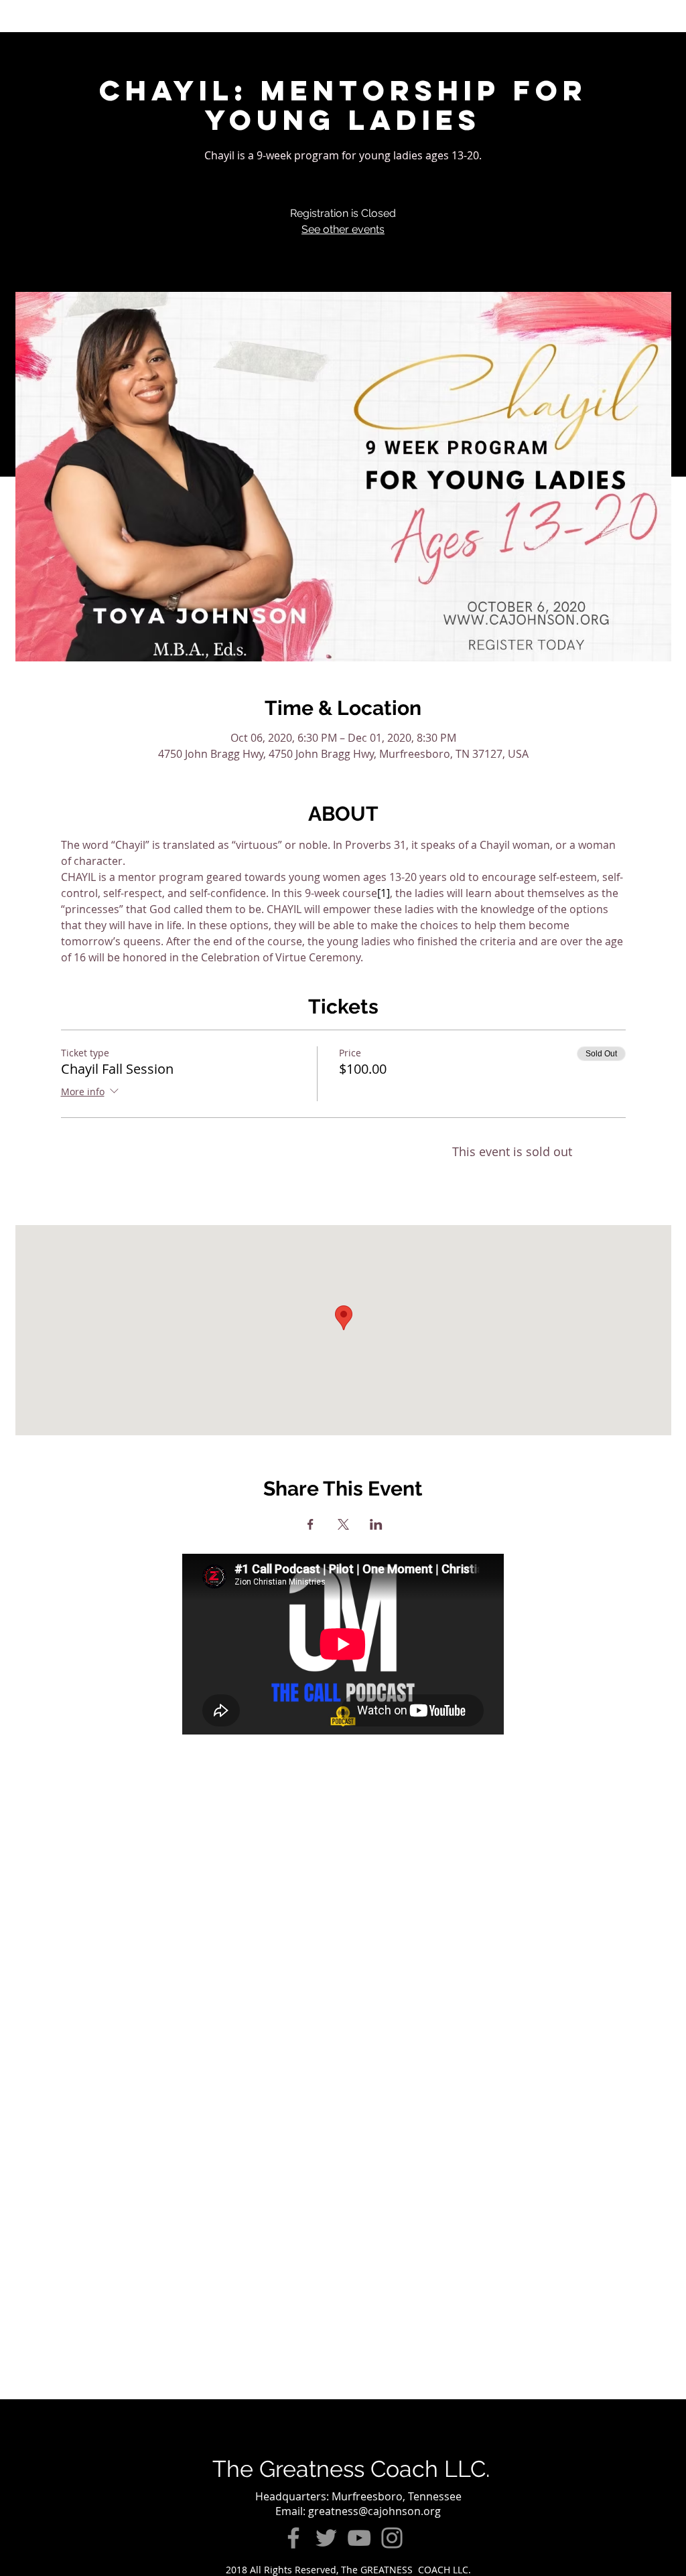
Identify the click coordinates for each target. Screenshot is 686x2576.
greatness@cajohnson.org (374, 2511)
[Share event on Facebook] (311, 1524)
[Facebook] (293, 2538)
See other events (343, 229)
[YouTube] (359, 2538)
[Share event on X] (343, 1524)
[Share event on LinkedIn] (376, 1524)
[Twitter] (326, 2538)
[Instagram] (392, 2538)
